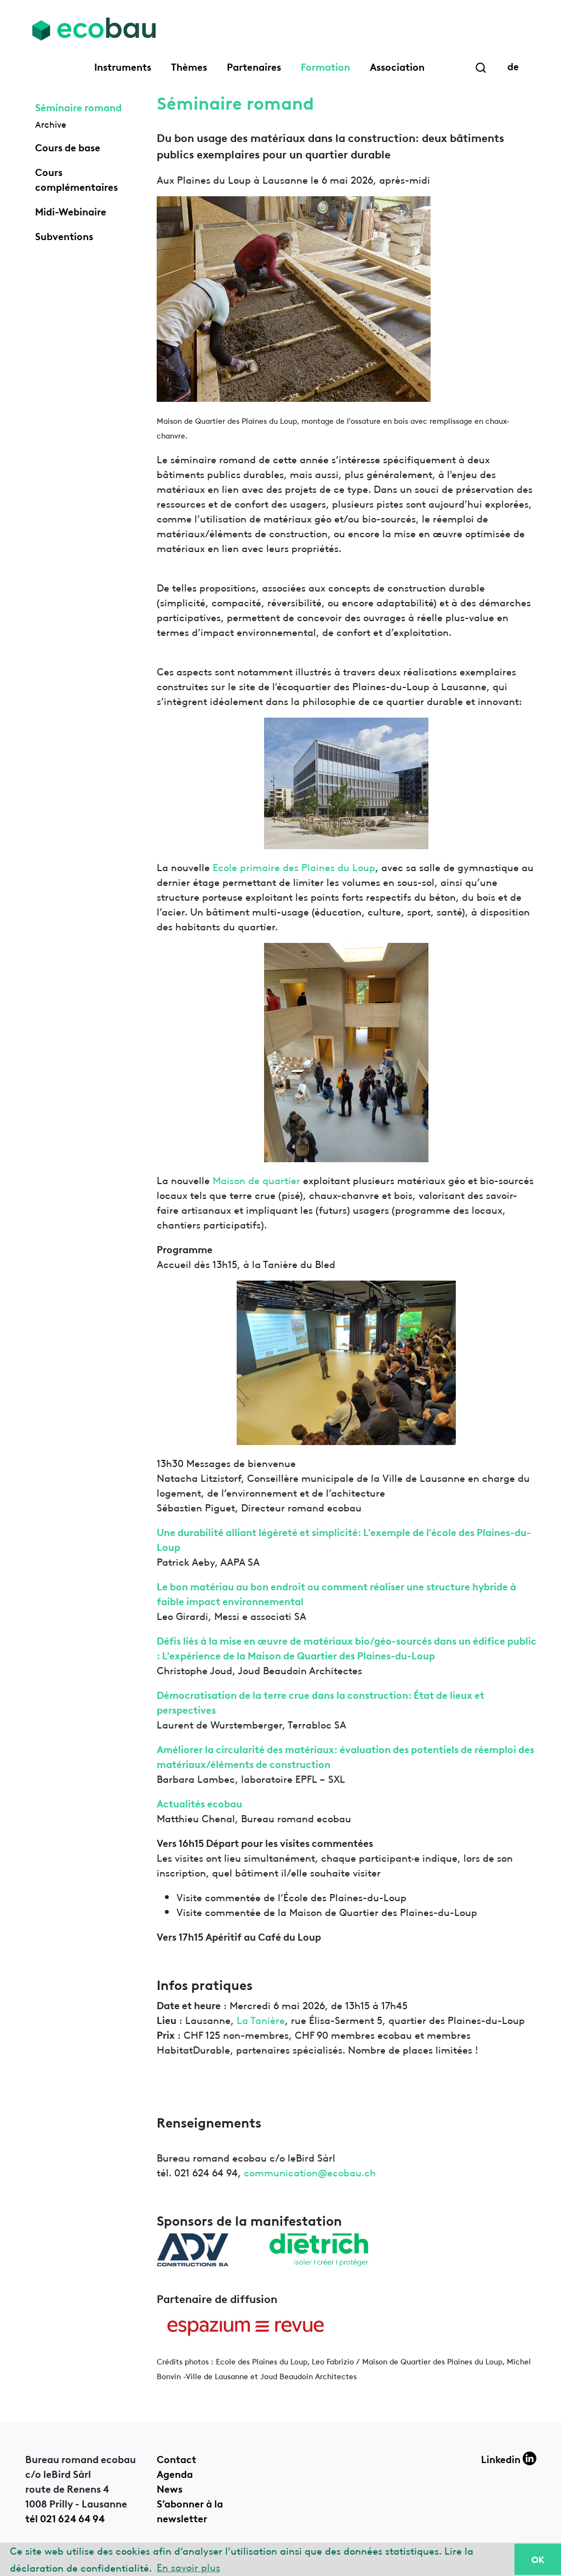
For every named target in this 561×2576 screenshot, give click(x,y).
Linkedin (502, 2458)
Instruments (123, 66)
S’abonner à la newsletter (190, 2510)
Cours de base (68, 146)
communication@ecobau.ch (310, 2172)
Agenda (175, 2473)
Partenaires (254, 66)
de (513, 65)
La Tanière (261, 2019)
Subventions (64, 235)
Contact (176, 2458)
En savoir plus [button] (188, 2566)
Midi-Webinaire (71, 211)
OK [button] (538, 2559)
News (170, 2488)
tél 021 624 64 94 (65, 2517)
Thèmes (189, 66)
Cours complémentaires (76, 178)
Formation (325, 66)
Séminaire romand (78, 106)
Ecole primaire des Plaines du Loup (294, 866)
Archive (51, 124)
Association (397, 66)
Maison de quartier (258, 1179)
